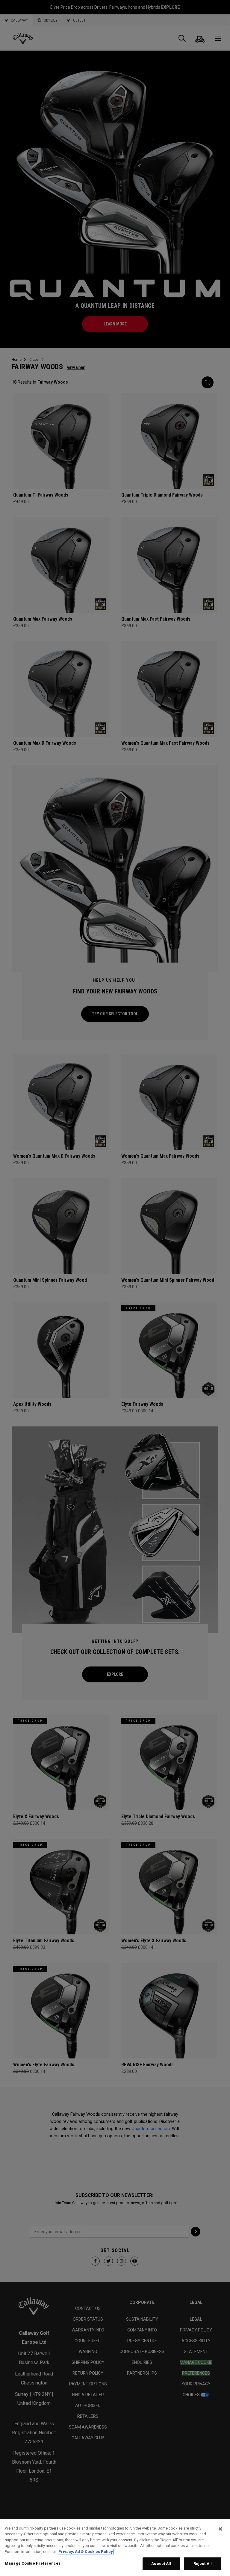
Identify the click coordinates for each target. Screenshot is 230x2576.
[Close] (220, 2529)
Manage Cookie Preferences (33, 2563)
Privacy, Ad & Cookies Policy (86, 2552)
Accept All (161, 2564)
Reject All (203, 2564)
